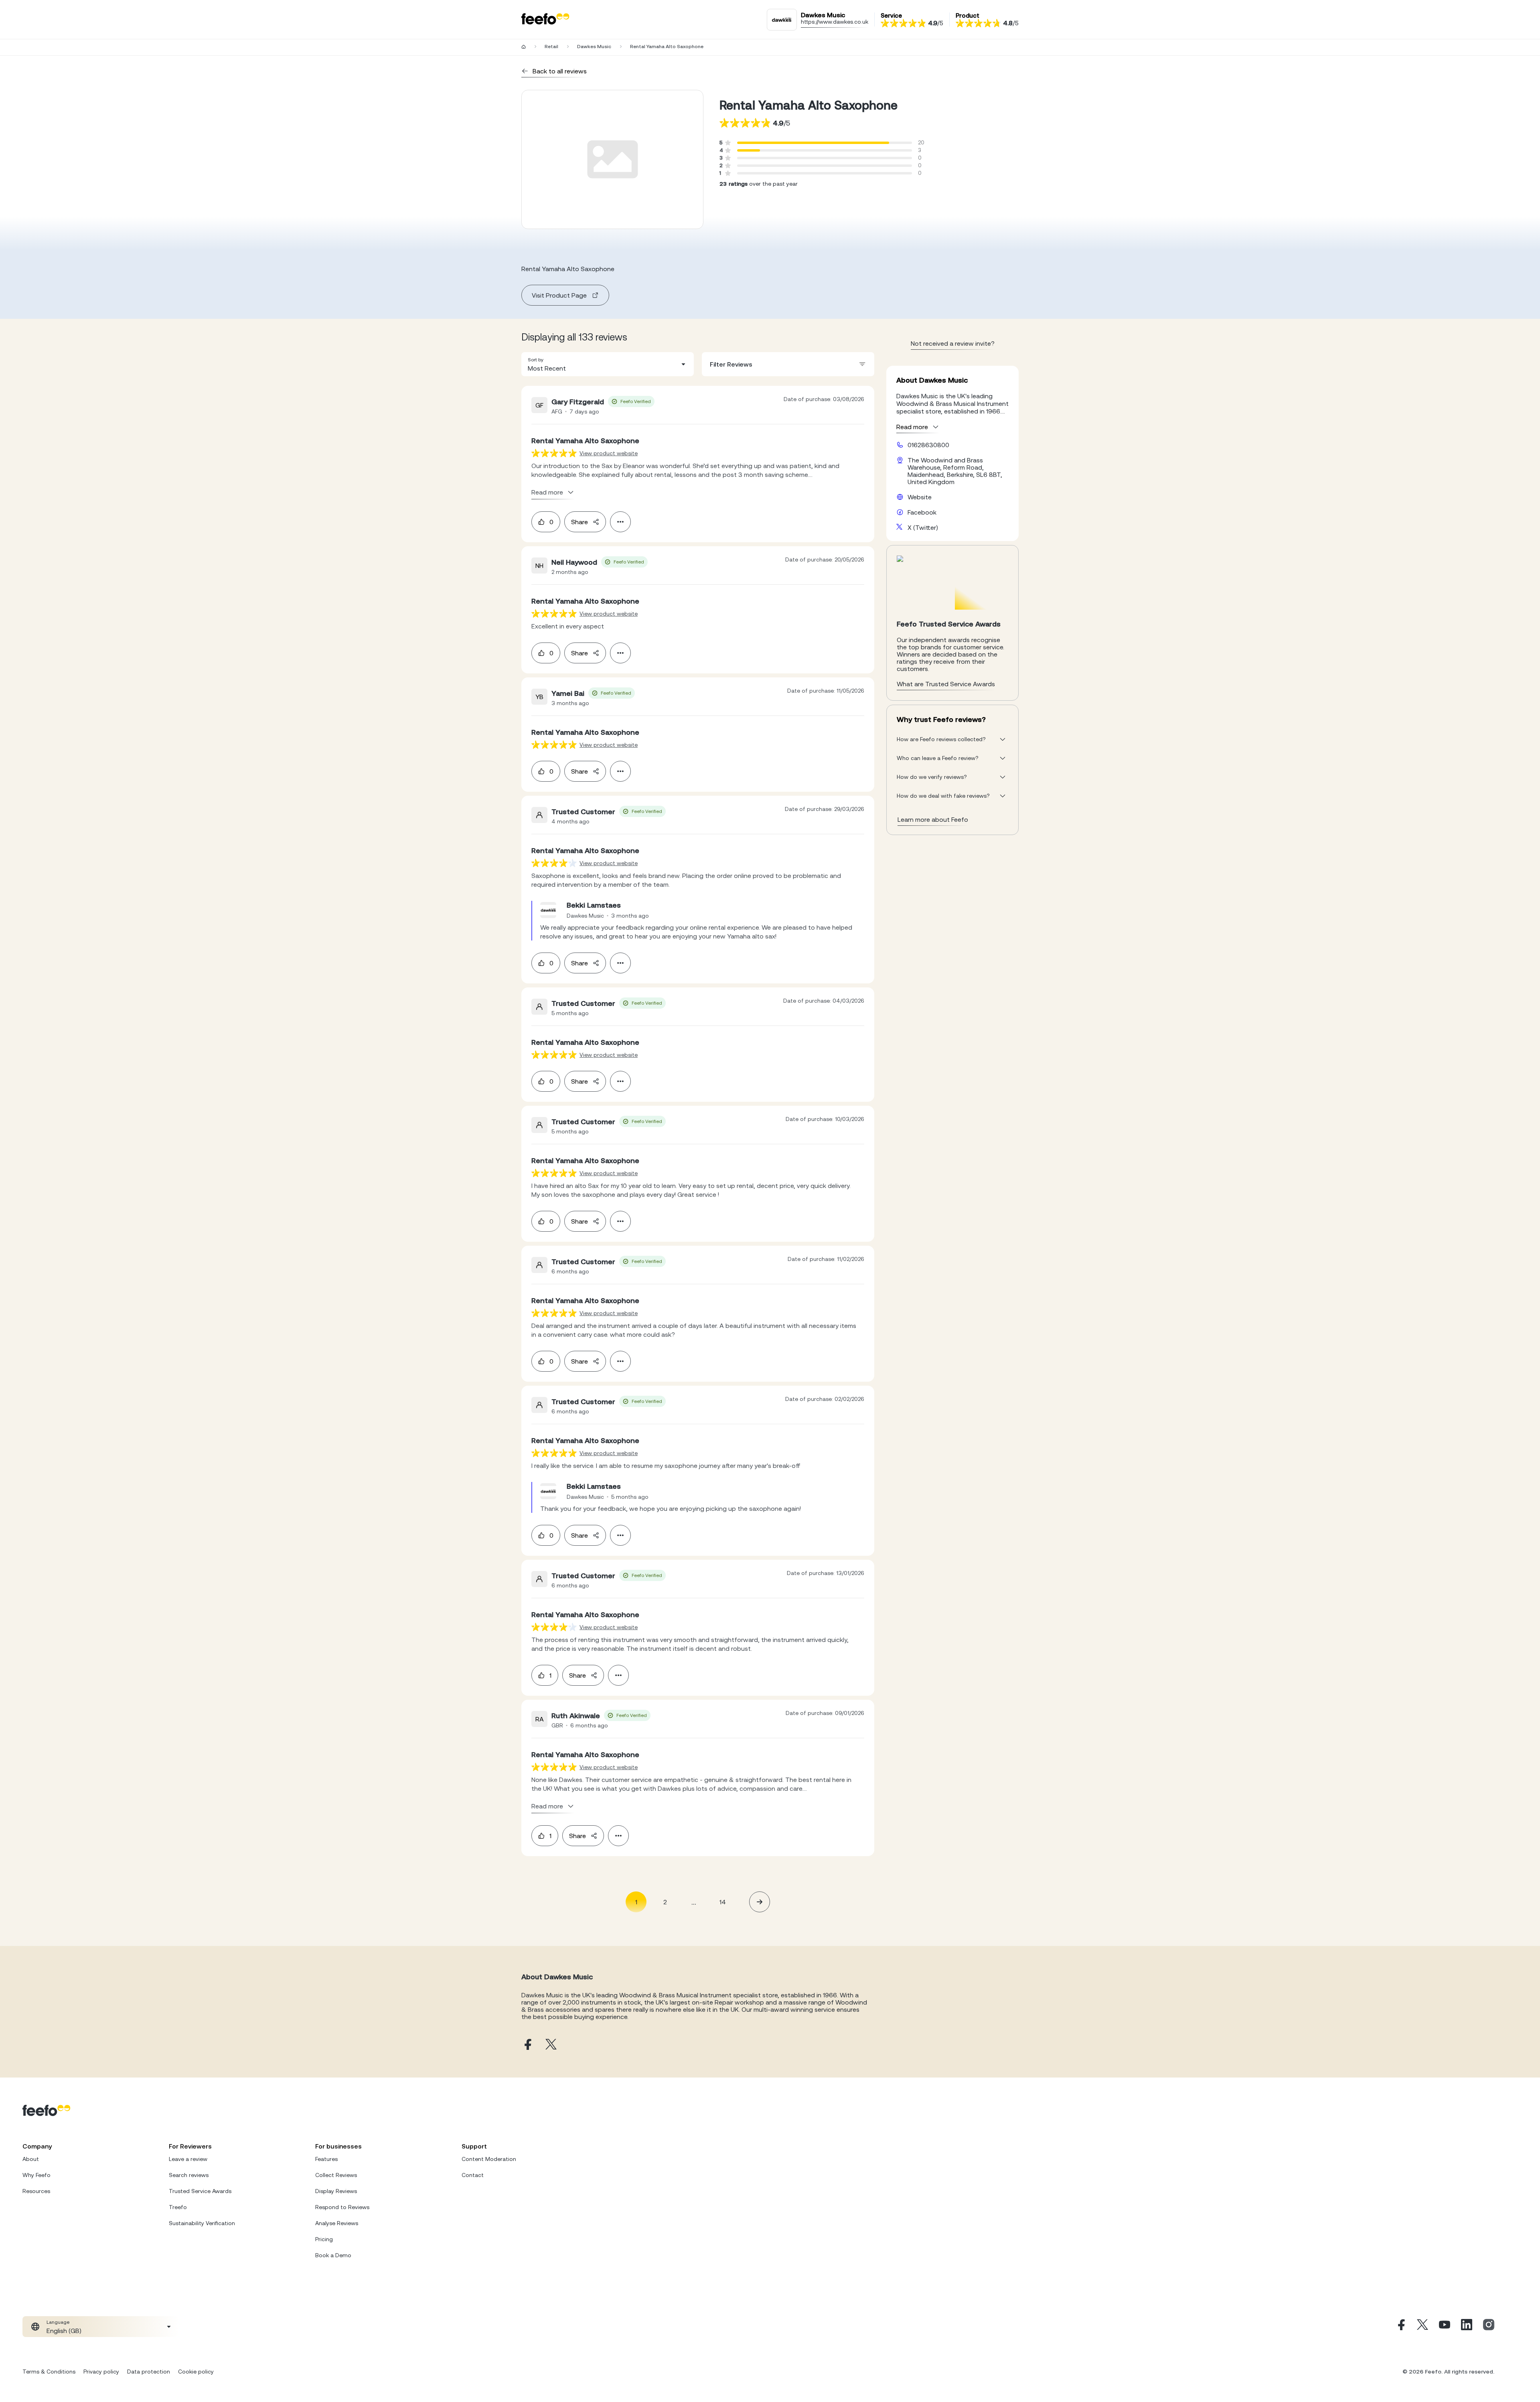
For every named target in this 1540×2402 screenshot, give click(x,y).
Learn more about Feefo (933, 819)
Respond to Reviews (342, 2207)
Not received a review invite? (953, 343)
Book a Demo (333, 2255)
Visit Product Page (559, 295)
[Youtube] (1445, 2327)
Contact (473, 2175)
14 (723, 1902)
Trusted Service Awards (200, 2191)
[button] (608, 364)
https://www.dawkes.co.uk (835, 22)
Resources (36, 2191)
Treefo (178, 2207)
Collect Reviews (336, 2175)
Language (58, 2322)
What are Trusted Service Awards (946, 684)
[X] (1422, 2327)
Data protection (149, 2372)
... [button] (694, 1902)
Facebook (922, 512)
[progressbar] (813, 143)
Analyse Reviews (337, 2223)
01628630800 (928, 445)
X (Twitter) (923, 527)
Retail (551, 47)
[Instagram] (1489, 2327)
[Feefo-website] (545, 19)
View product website (609, 453)
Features (326, 2159)
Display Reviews (336, 2191)
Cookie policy (196, 2372)
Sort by (536, 360)
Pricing (324, 2239)
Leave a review (188, 2159)
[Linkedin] (1467, 2327)
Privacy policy (101, 2372)
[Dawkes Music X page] (551, 2045)
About (31, 2159)
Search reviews (189, 2175)
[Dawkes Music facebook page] (527, 2045)
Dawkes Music (594, 47)
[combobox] (608, 364)
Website (920, 497)
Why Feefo (36, 2175)
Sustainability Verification (202, 2223)
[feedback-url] (554, 453)
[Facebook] (1400, 2327)
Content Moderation (489, 2159)
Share (580, 522)
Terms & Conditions (49, 2372)
